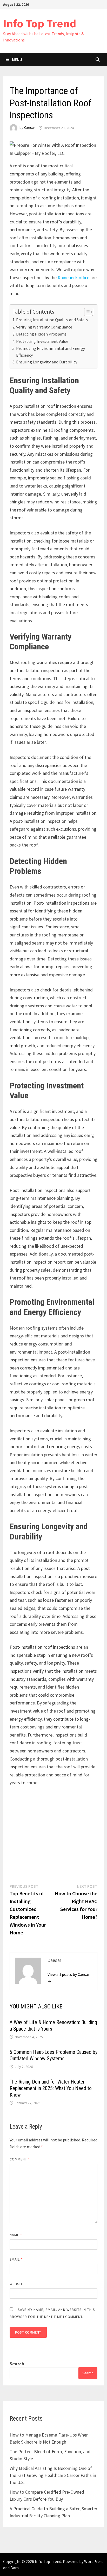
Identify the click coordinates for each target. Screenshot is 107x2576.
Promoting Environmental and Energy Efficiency (51, 352)
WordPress (94, 2561)
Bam (15, 2568)
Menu (17, 59)
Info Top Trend (40, 23)
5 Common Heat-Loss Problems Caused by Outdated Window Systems (53, 2055)
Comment (20, 2159)
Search (17, 2364)
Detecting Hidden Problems (41, 334)
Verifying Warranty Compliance (44, 327)
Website (17, 2284)
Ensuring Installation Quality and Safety (52, 320)
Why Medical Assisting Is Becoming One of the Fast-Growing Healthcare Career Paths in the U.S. (53, 2475)
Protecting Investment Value (42, 341)
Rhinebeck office (73, 278)
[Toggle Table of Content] (86, 312)
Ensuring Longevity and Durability (47, 362)
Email (16, 2259)
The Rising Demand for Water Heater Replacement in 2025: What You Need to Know (51, 2088)
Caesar (30, 128)
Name (16, 2235)
